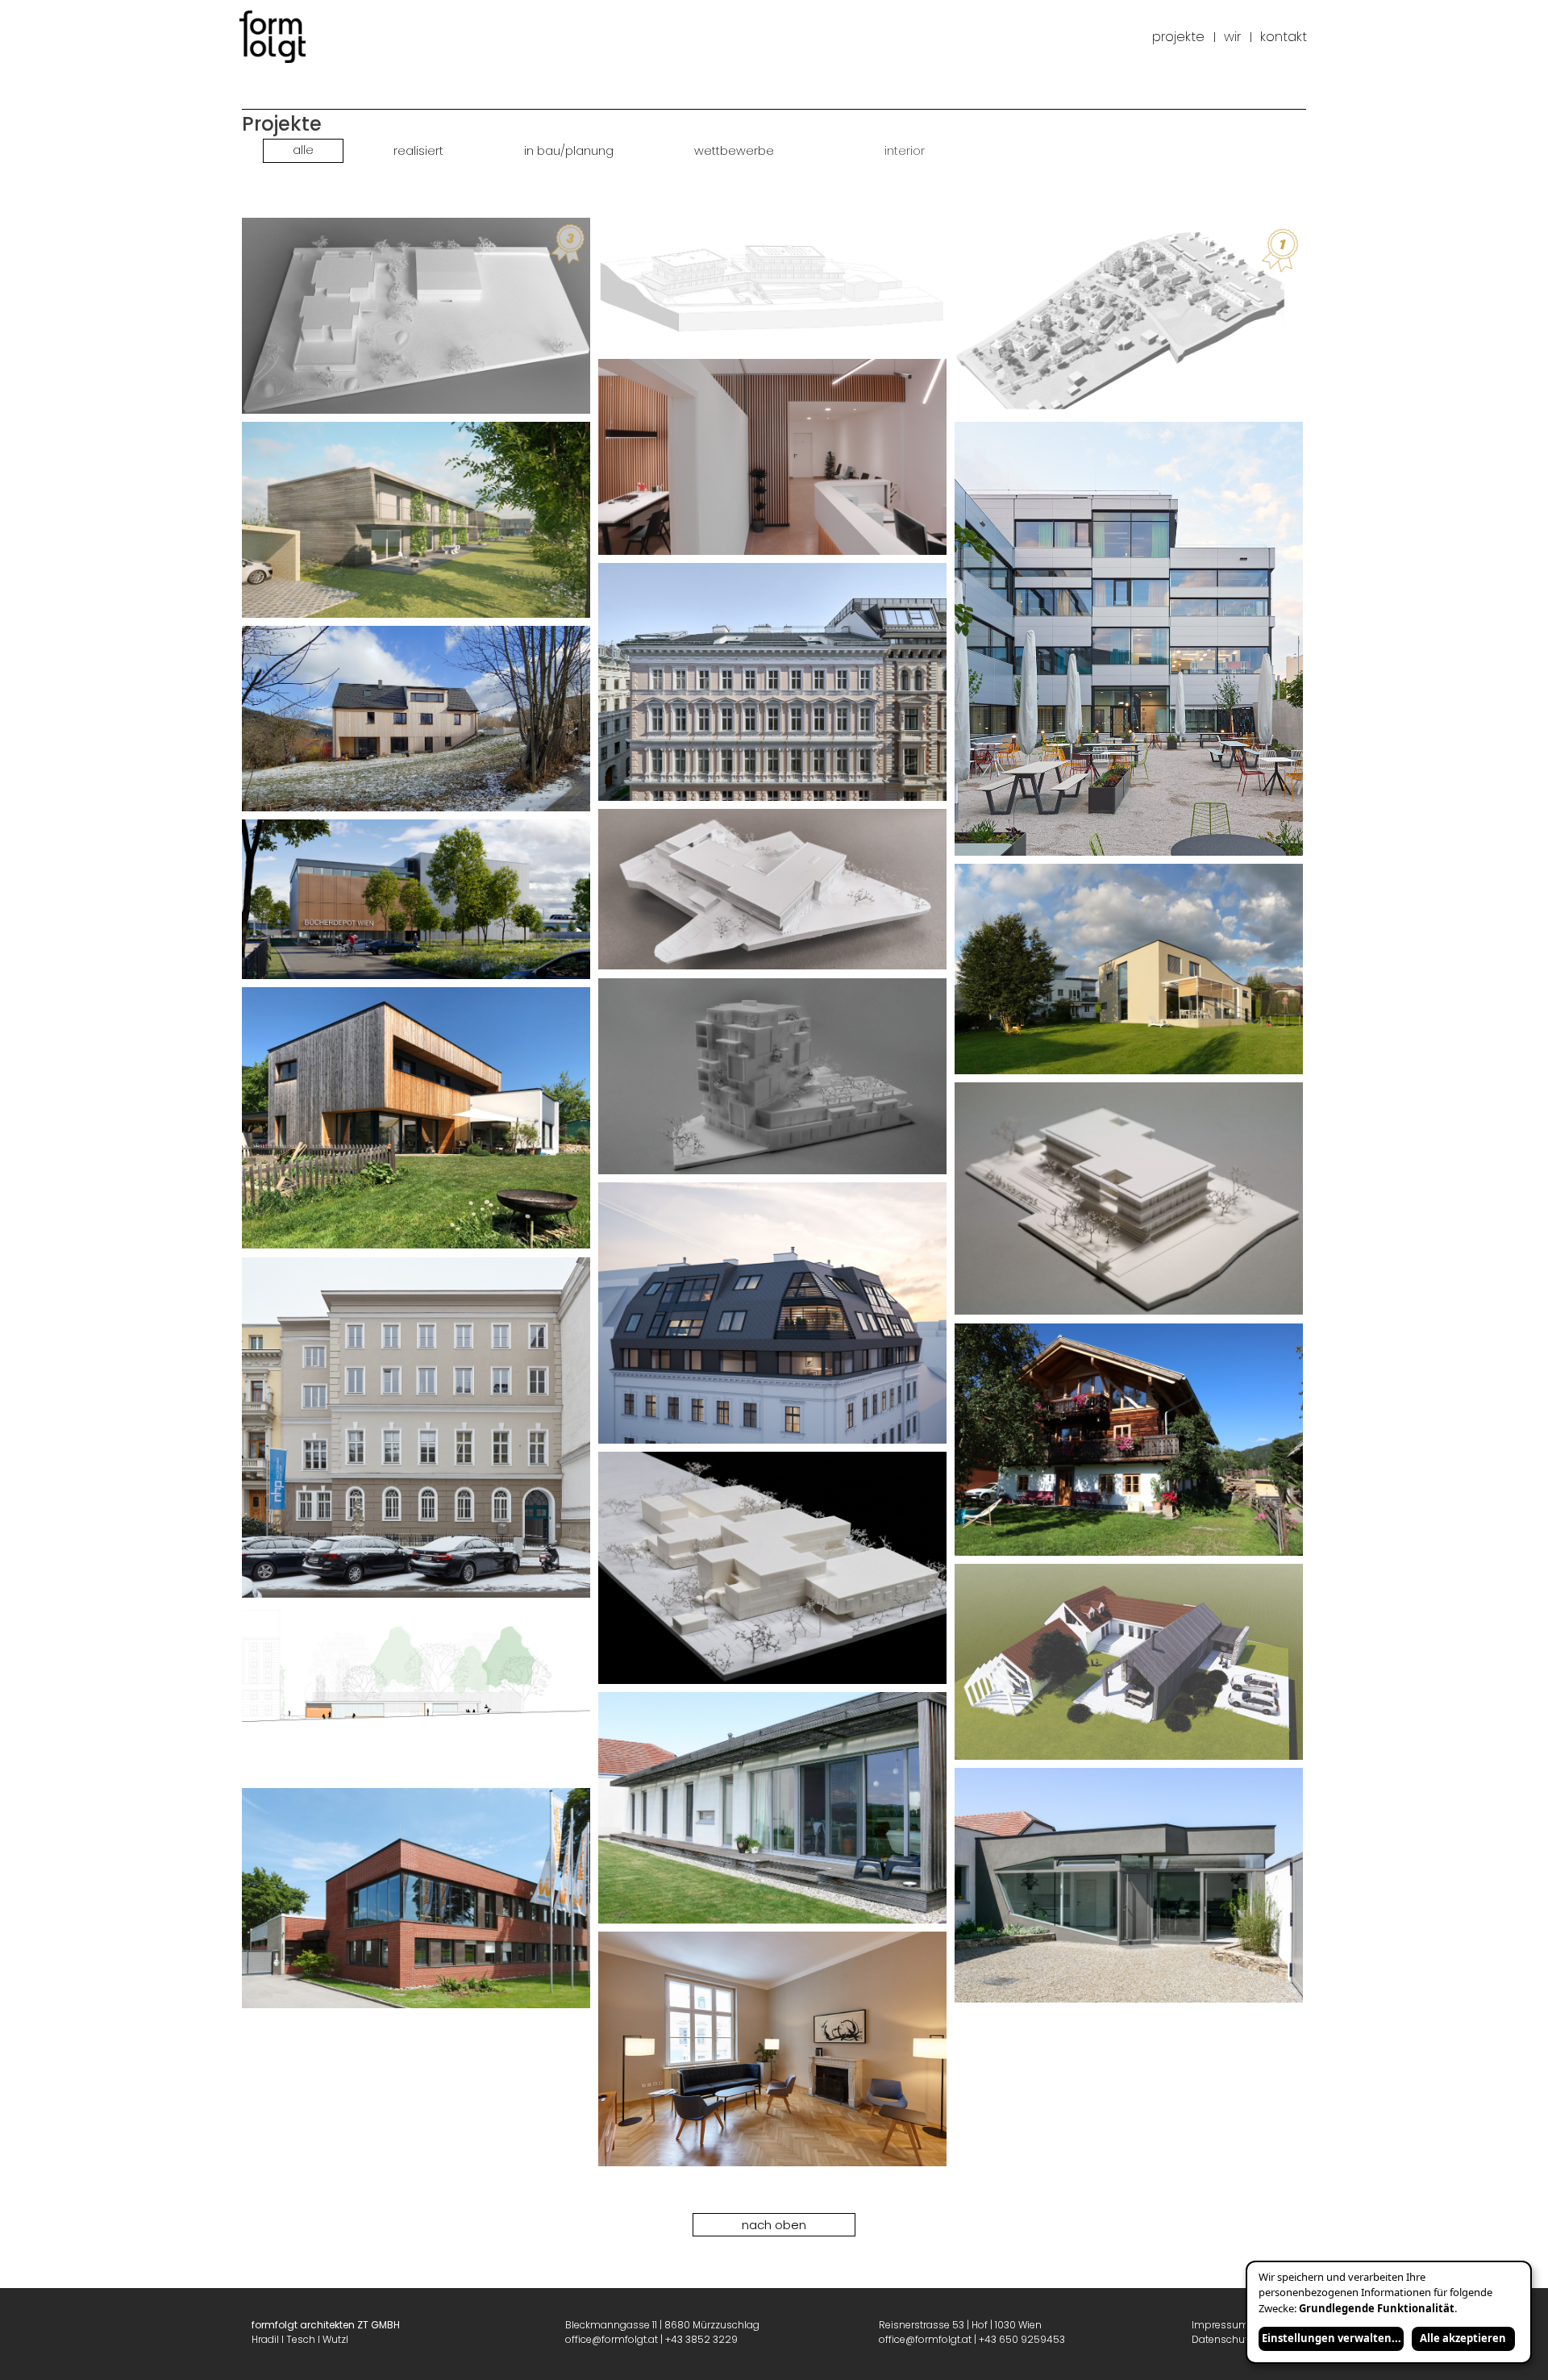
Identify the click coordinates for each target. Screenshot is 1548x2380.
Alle (303, 150)
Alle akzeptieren (1463, 2338)
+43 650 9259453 (1022, 2339)
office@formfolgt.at (612, 2339)
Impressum (1220, 2325)
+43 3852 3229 (701, 2339)
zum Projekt (420, 316)
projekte (1178, 37)
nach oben (774, 2225)
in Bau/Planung (569, 151)
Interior (905, 151)
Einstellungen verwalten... (1332, 2338)
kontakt (1284, 37)
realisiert (418, 151)
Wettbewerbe (734, 151)
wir (1232, 37)
